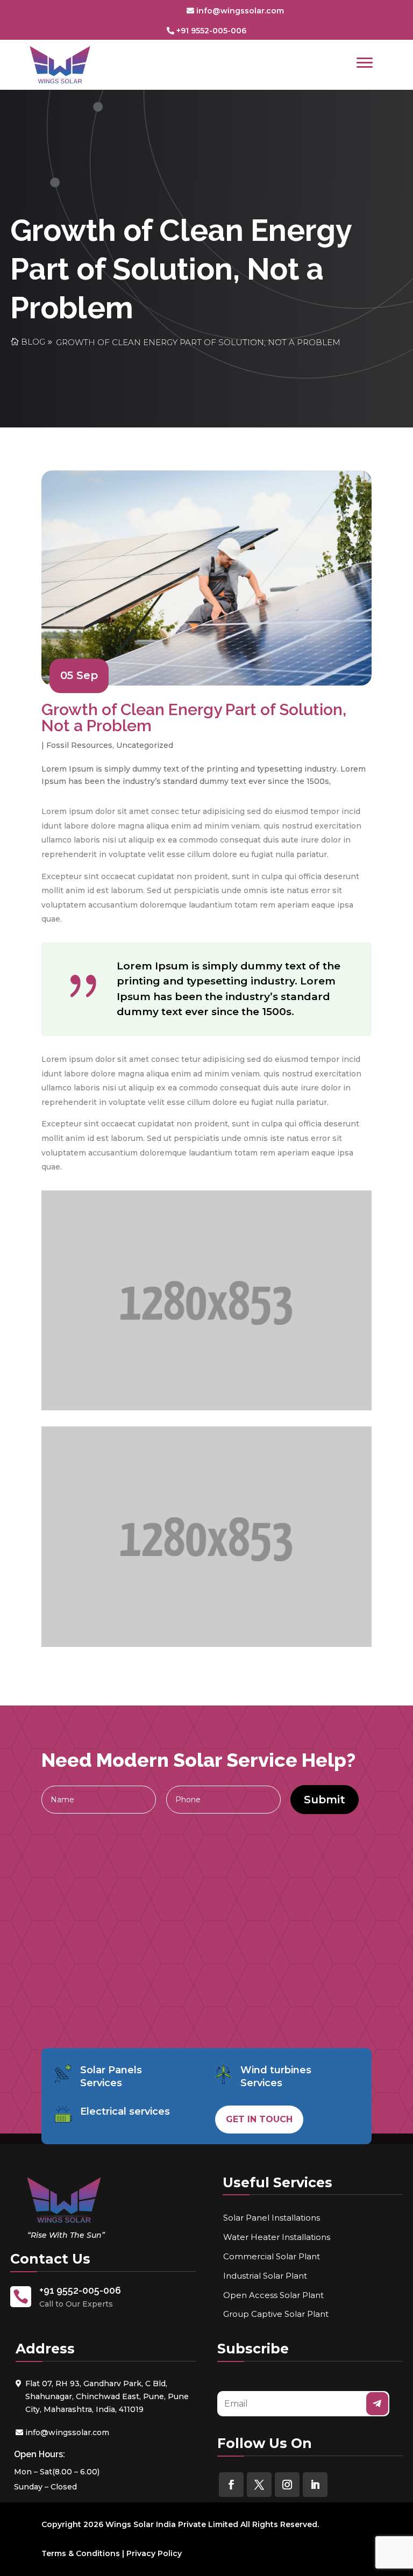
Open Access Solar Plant (273, 2295)
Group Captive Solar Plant (276, 2314)
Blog (33, 342)
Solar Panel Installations (272, 2218)
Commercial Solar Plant (272, 2256)
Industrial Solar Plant (265, 2276)
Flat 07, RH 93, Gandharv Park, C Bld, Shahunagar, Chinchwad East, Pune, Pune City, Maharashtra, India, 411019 (107, 2396)
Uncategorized (145, 745)
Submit (325, 1800)
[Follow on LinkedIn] (315, 2485)
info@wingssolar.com (240, 11)
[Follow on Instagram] (287, 2485)
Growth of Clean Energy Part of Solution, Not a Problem (198, 342)
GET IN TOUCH (259, 2119)
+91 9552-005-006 (211, 31)
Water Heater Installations (277, 2237)
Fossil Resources (79, 745)
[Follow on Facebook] (231, 2485)
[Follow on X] (259, 2485)
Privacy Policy (154, 2553)
